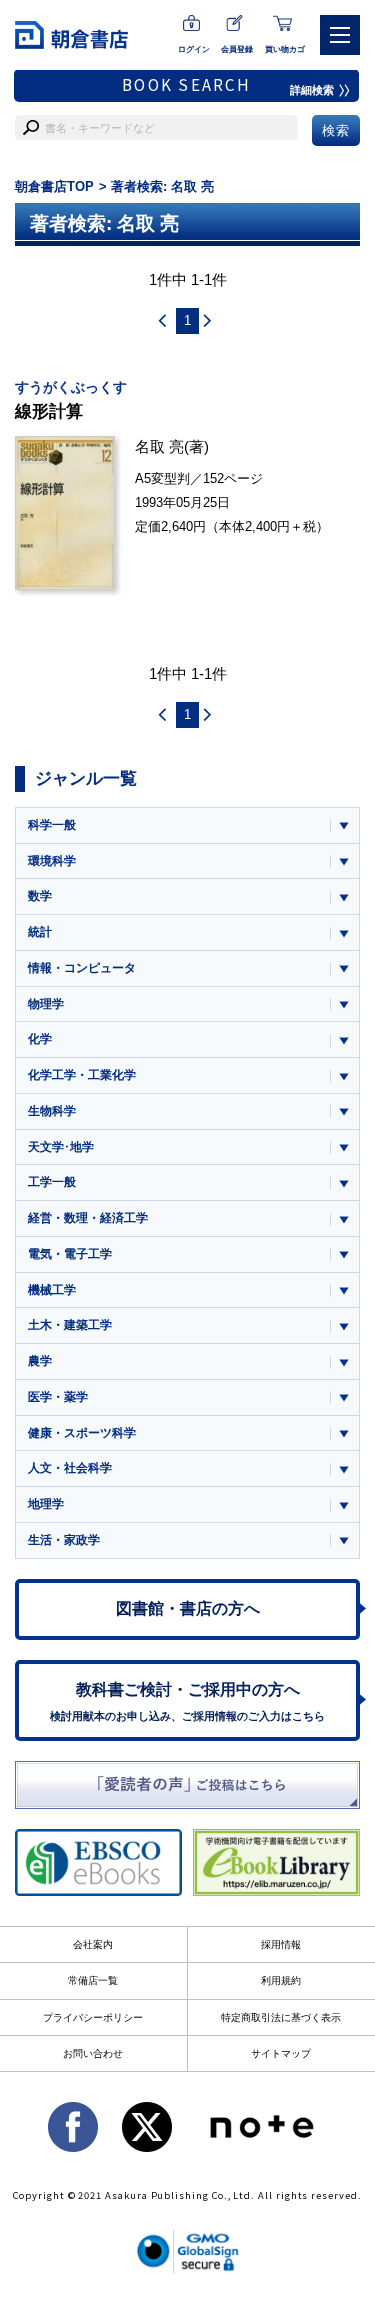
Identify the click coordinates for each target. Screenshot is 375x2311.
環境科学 (52, 861)
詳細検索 (312, 90)
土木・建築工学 (70, 1325)
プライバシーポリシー (93, 2017)
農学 (40, 1361)
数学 (40, 896)
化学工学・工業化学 (82, 1075)
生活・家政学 (64, 1540)
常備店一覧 (93, 1980)
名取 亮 (159, 446)
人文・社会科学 (70, 1468)
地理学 (46, 1504)
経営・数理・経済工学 (88, 1218)
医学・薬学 (58, 1397)
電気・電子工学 (70, 1254)
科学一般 (52, 825)
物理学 (46, 1004)
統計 (40, 932)
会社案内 (93, 1944)
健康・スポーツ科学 (82, 1433)
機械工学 (52, 1290)
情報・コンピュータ (82, 968)
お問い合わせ (93, 2053)
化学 (40, 1039)
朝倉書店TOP (54, 186)
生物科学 (52, 1111)
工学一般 (52, 1182)
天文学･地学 (61, 1147)
